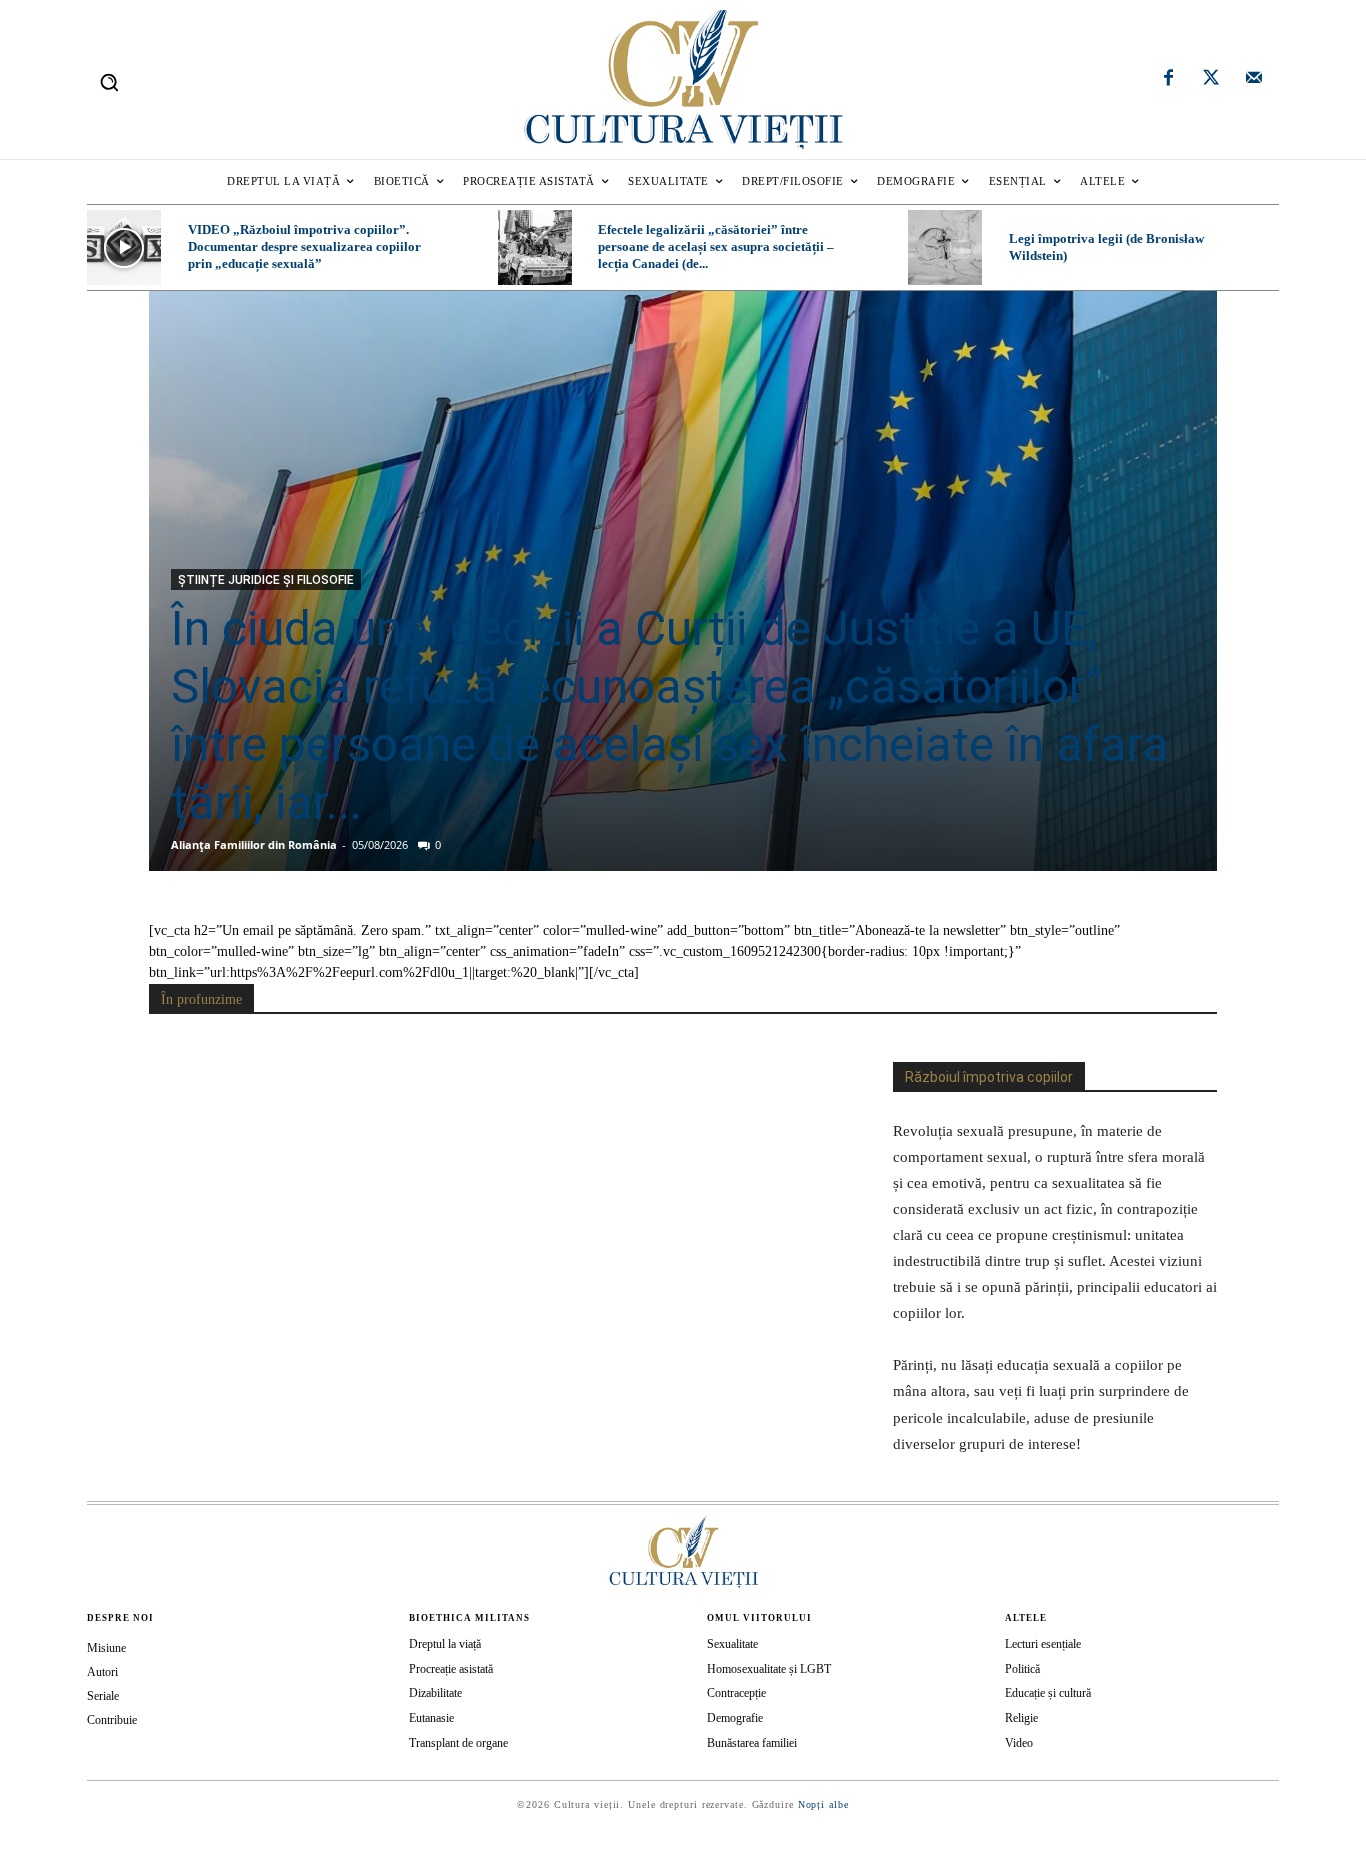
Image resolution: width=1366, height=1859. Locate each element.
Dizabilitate (435, 1693)
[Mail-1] (1254, 80)
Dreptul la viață (445, 1644)
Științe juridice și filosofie (266, 580)
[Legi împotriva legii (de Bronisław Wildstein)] (945, 247)
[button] (109, 82)
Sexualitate (732, 1644)
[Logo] (682, 79)
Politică (1022, 1669)
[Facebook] (1169, 80)
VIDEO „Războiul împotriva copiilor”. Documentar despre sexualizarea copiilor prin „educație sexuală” (304, 246)
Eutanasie (431, 1718)
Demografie (735, 1718)
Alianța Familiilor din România (254, 844)
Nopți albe (823, 1804)
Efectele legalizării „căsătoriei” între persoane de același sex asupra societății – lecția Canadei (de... (716, 246)
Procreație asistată (451, 1669)
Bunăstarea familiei (752, 1743)
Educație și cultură (1048, 1693)
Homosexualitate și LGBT (769, 1669)
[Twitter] (1211, 80)
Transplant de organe (458, 1743)
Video (1019, 1743)
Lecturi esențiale (1043, 1644)
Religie (1021, 1718)
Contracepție (736, 1693)
